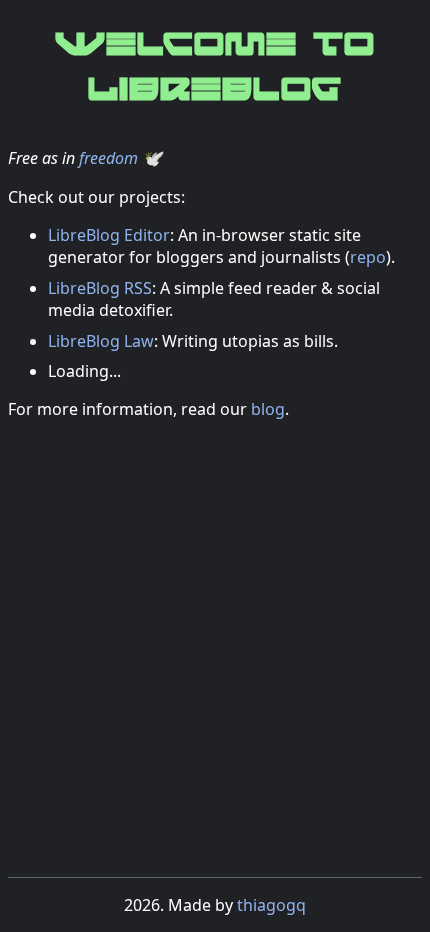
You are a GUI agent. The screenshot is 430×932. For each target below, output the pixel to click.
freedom (108, 158)
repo (368, 257)
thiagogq (271, 905)
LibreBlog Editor (109, 235)
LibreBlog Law (101, 341)
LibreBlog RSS (100, 288)
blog (268, 409)
